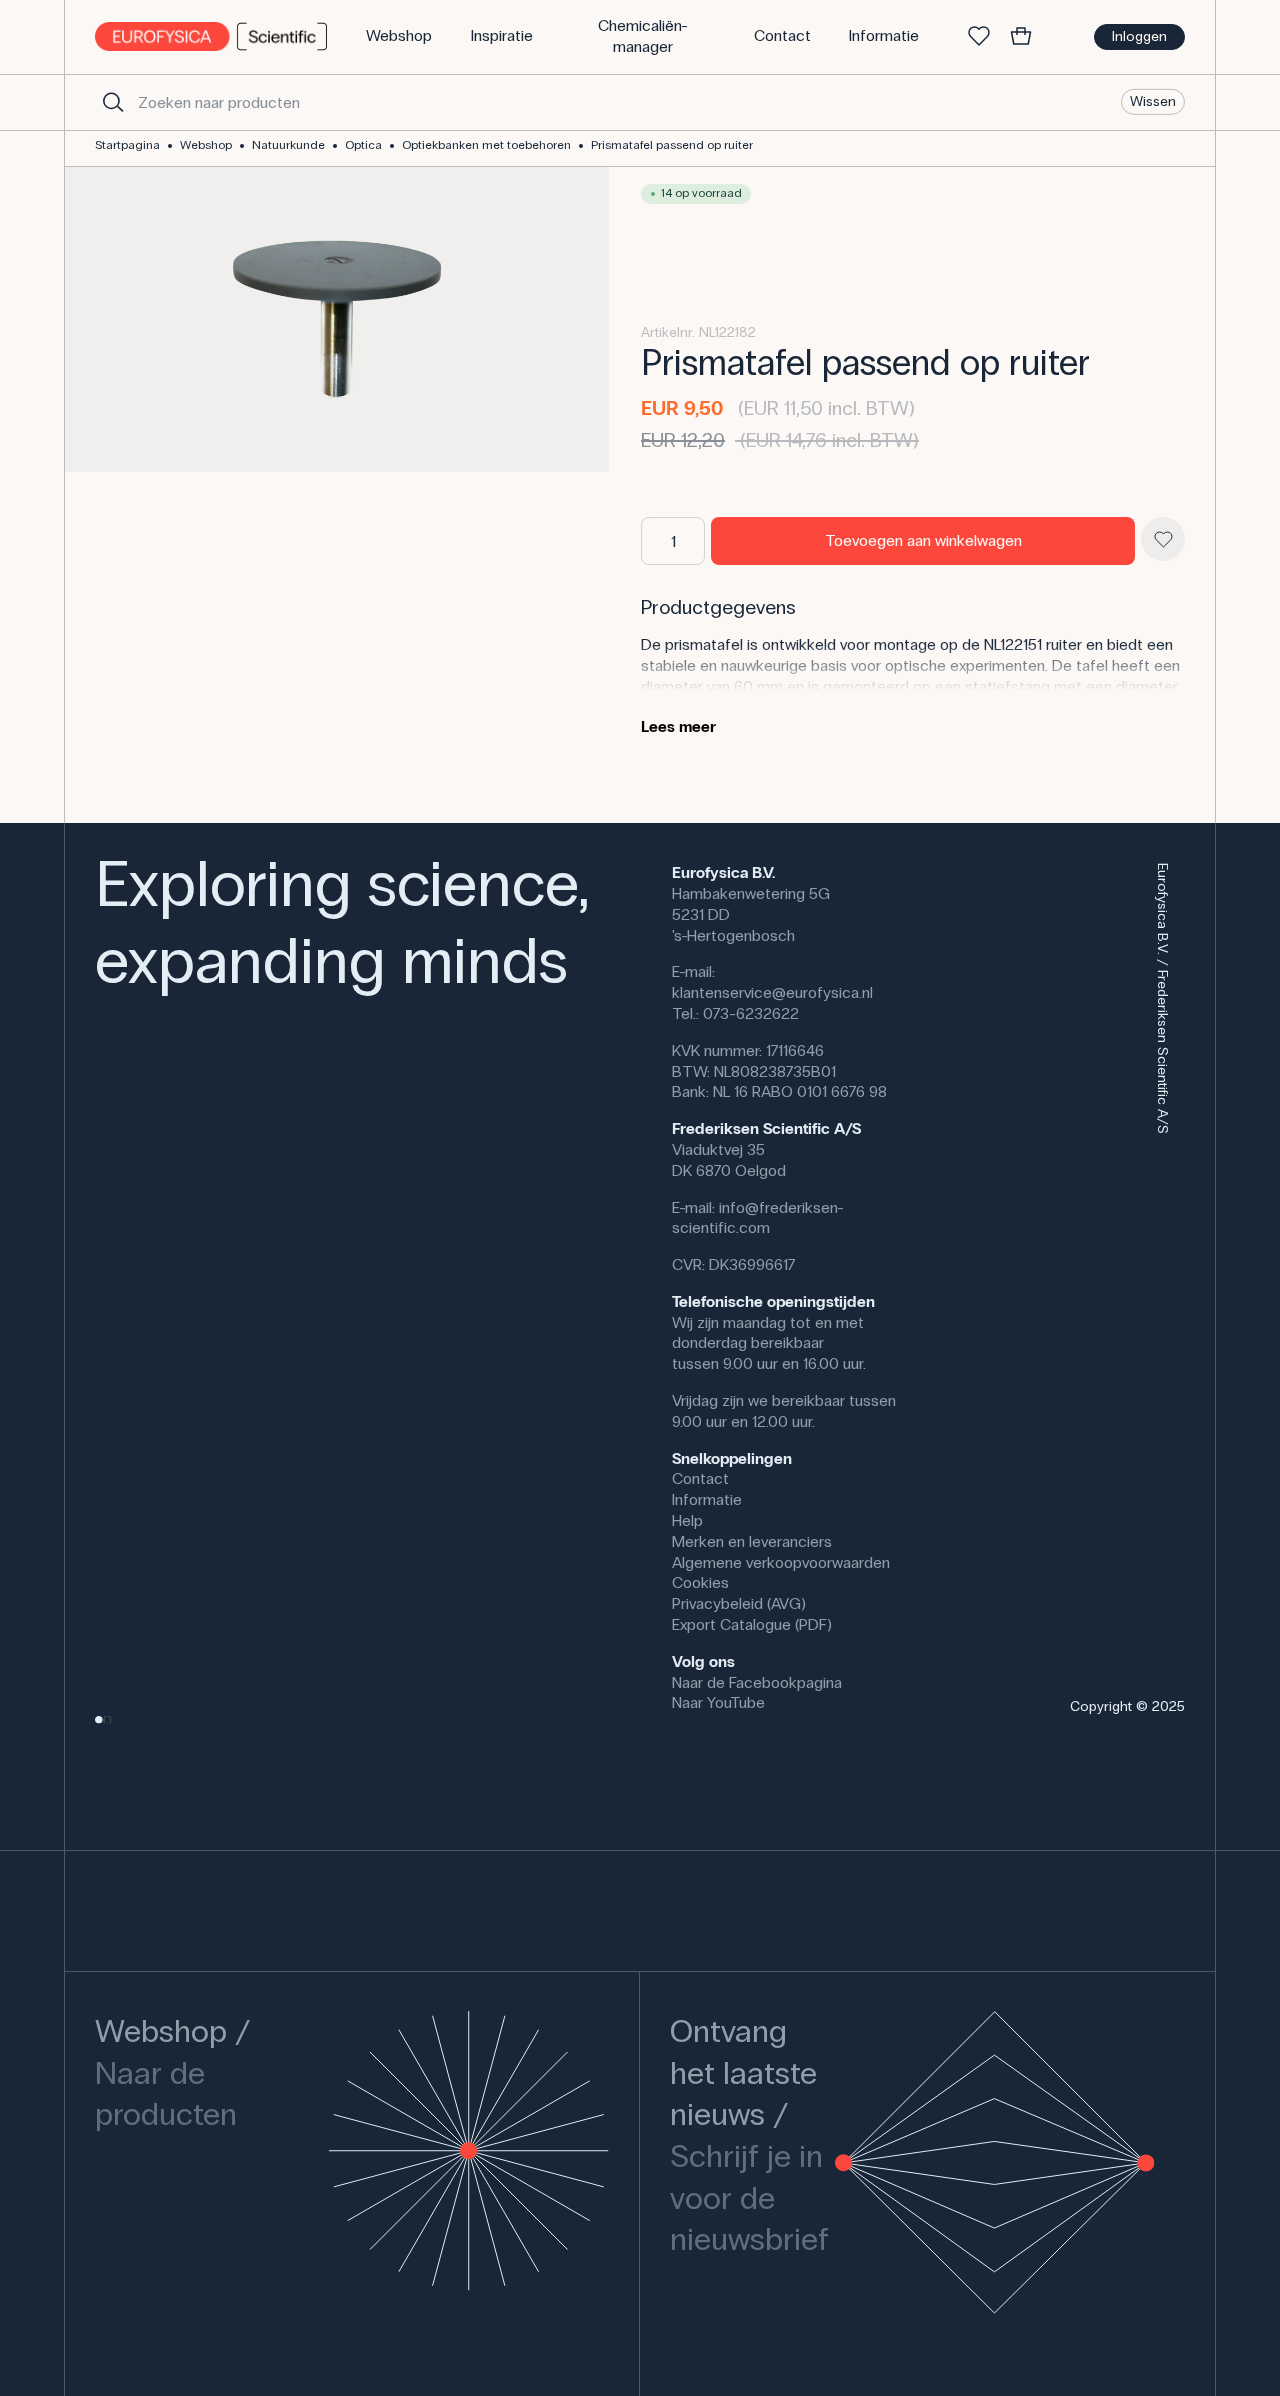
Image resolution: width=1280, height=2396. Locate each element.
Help (687, 1520)
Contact (700, 1478)
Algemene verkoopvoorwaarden (781, 1562)
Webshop (206, 145)
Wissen (1153, 101)
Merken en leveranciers (752, 1541)
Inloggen (1139, 36)
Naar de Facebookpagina (757, 1682)
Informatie (707, 1499)
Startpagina (127, 145)
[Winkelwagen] (1021, 37)
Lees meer (678, 726)
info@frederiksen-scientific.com (758, 1218)
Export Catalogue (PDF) (752, 1624)
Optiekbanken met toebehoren (486, 145)
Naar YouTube (718, 1702)
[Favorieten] (979, 37)
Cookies (700, 1582)
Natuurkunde (288, 145)
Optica (363, 145)
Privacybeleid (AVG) (739, 1603)
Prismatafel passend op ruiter (672, 145)
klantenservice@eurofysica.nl (772, 992)
